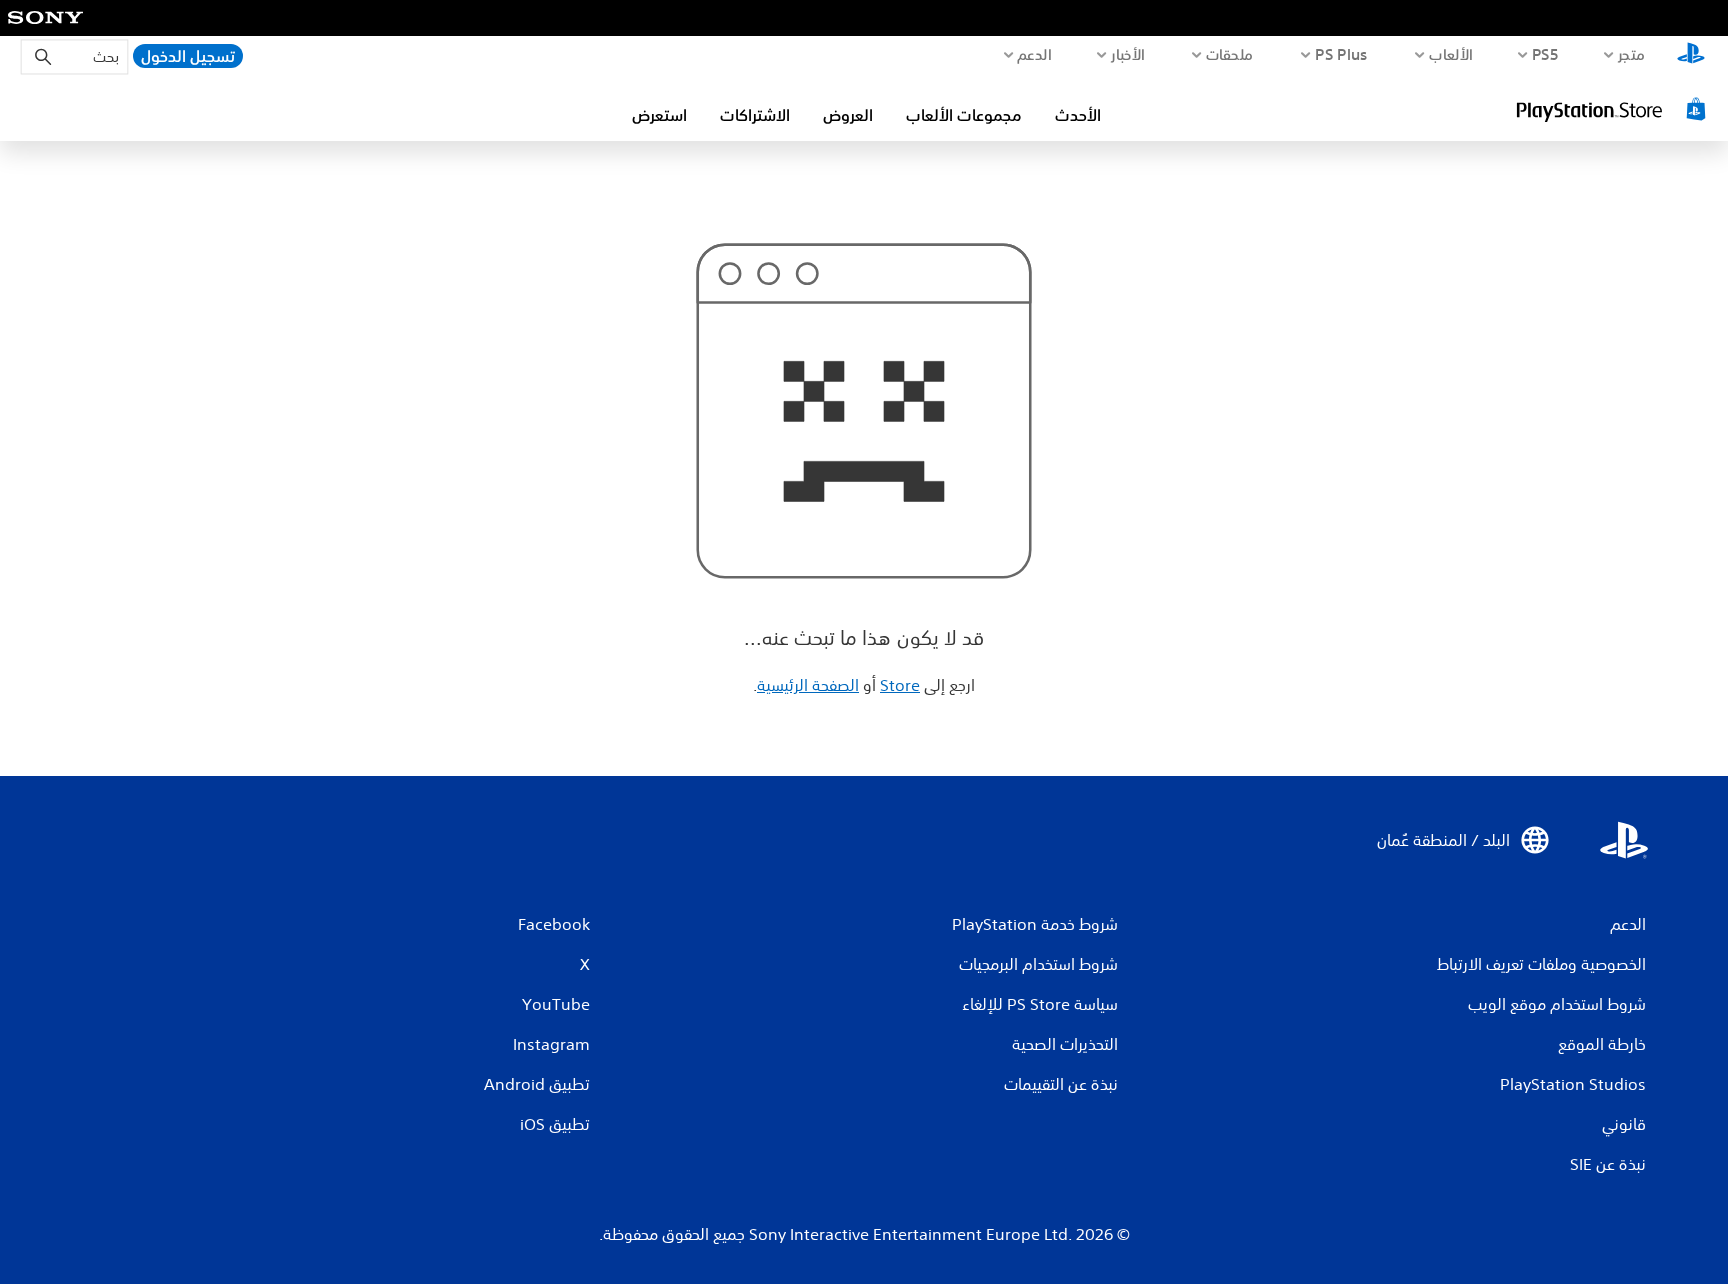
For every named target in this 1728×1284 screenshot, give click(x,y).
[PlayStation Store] (1613, 109)
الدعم (1034, 54)
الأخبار (1127, 54)
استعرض (659, 115)
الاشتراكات (755, 115)
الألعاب (1450, 54)
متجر (1632, 54)
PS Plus (1341, 54)
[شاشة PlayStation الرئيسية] (1691, 55)
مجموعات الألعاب (964, 115)
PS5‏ (1545, 54)
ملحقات (1230, 54)
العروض (848, 115)
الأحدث (1078, 115)
